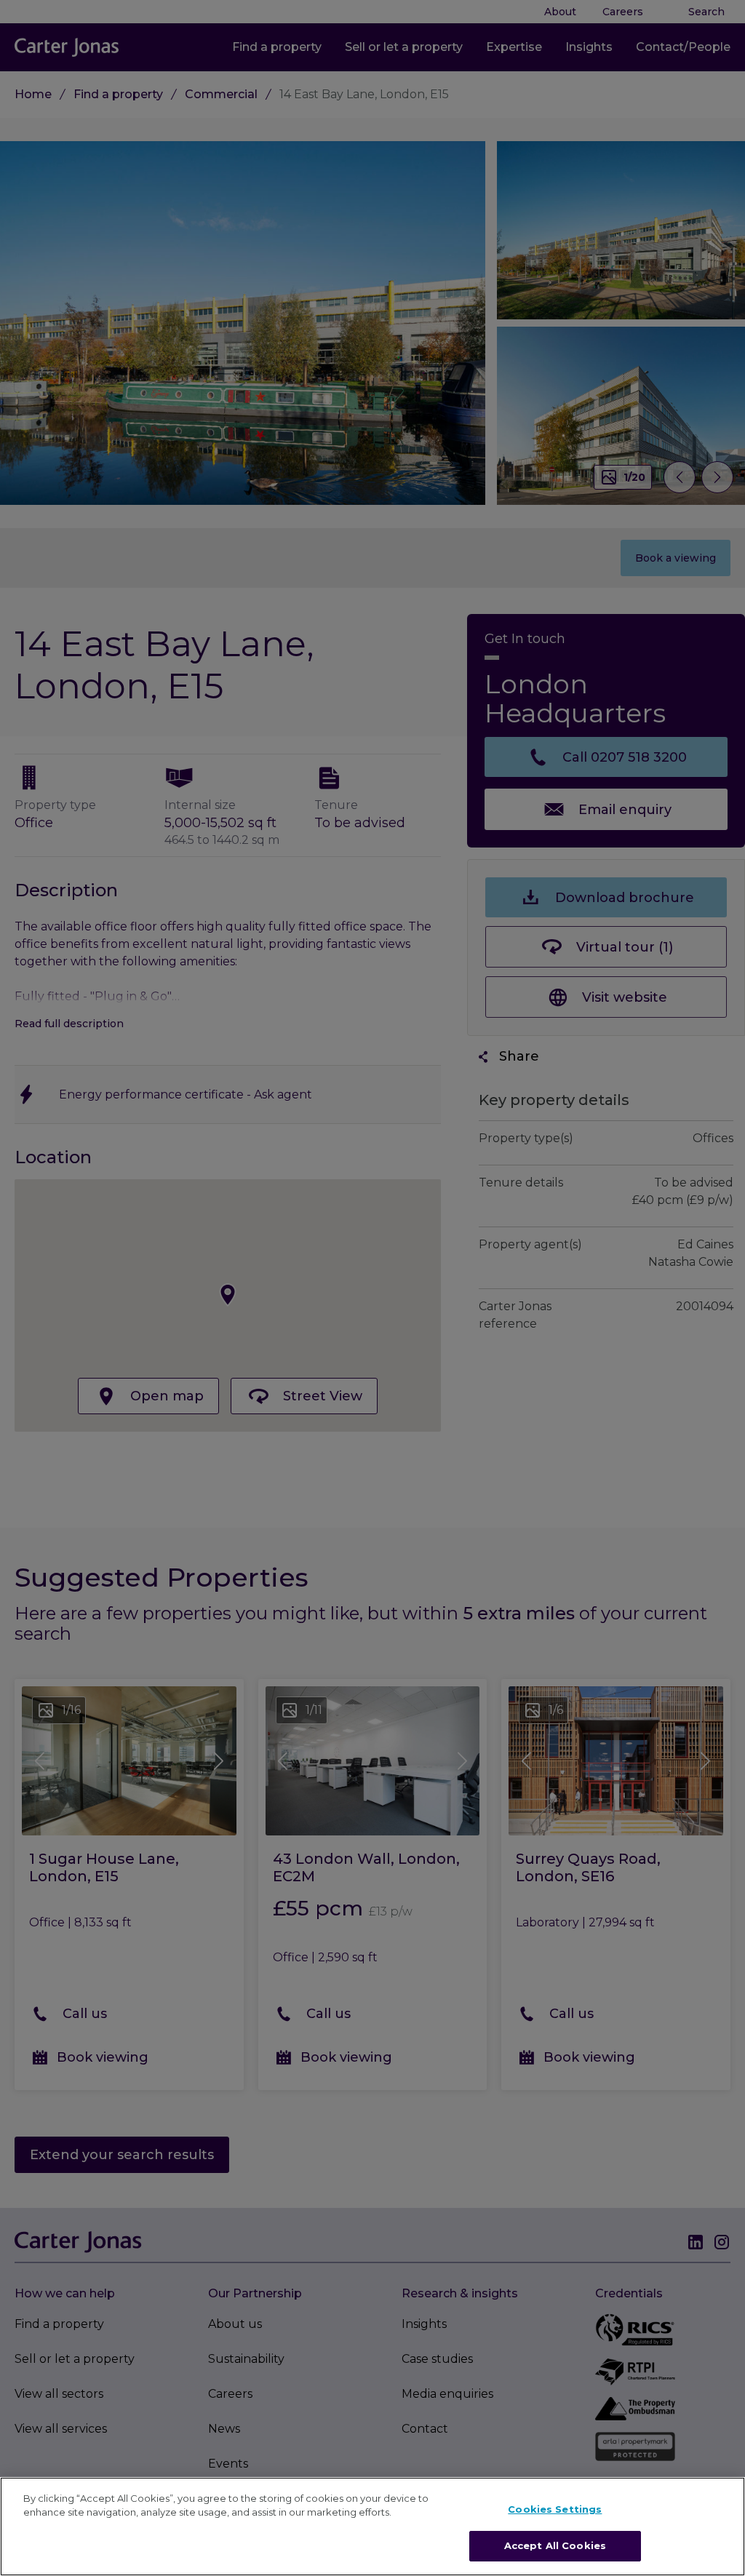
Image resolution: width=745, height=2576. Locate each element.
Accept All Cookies (555, 2545)
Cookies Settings (555, 2509)
